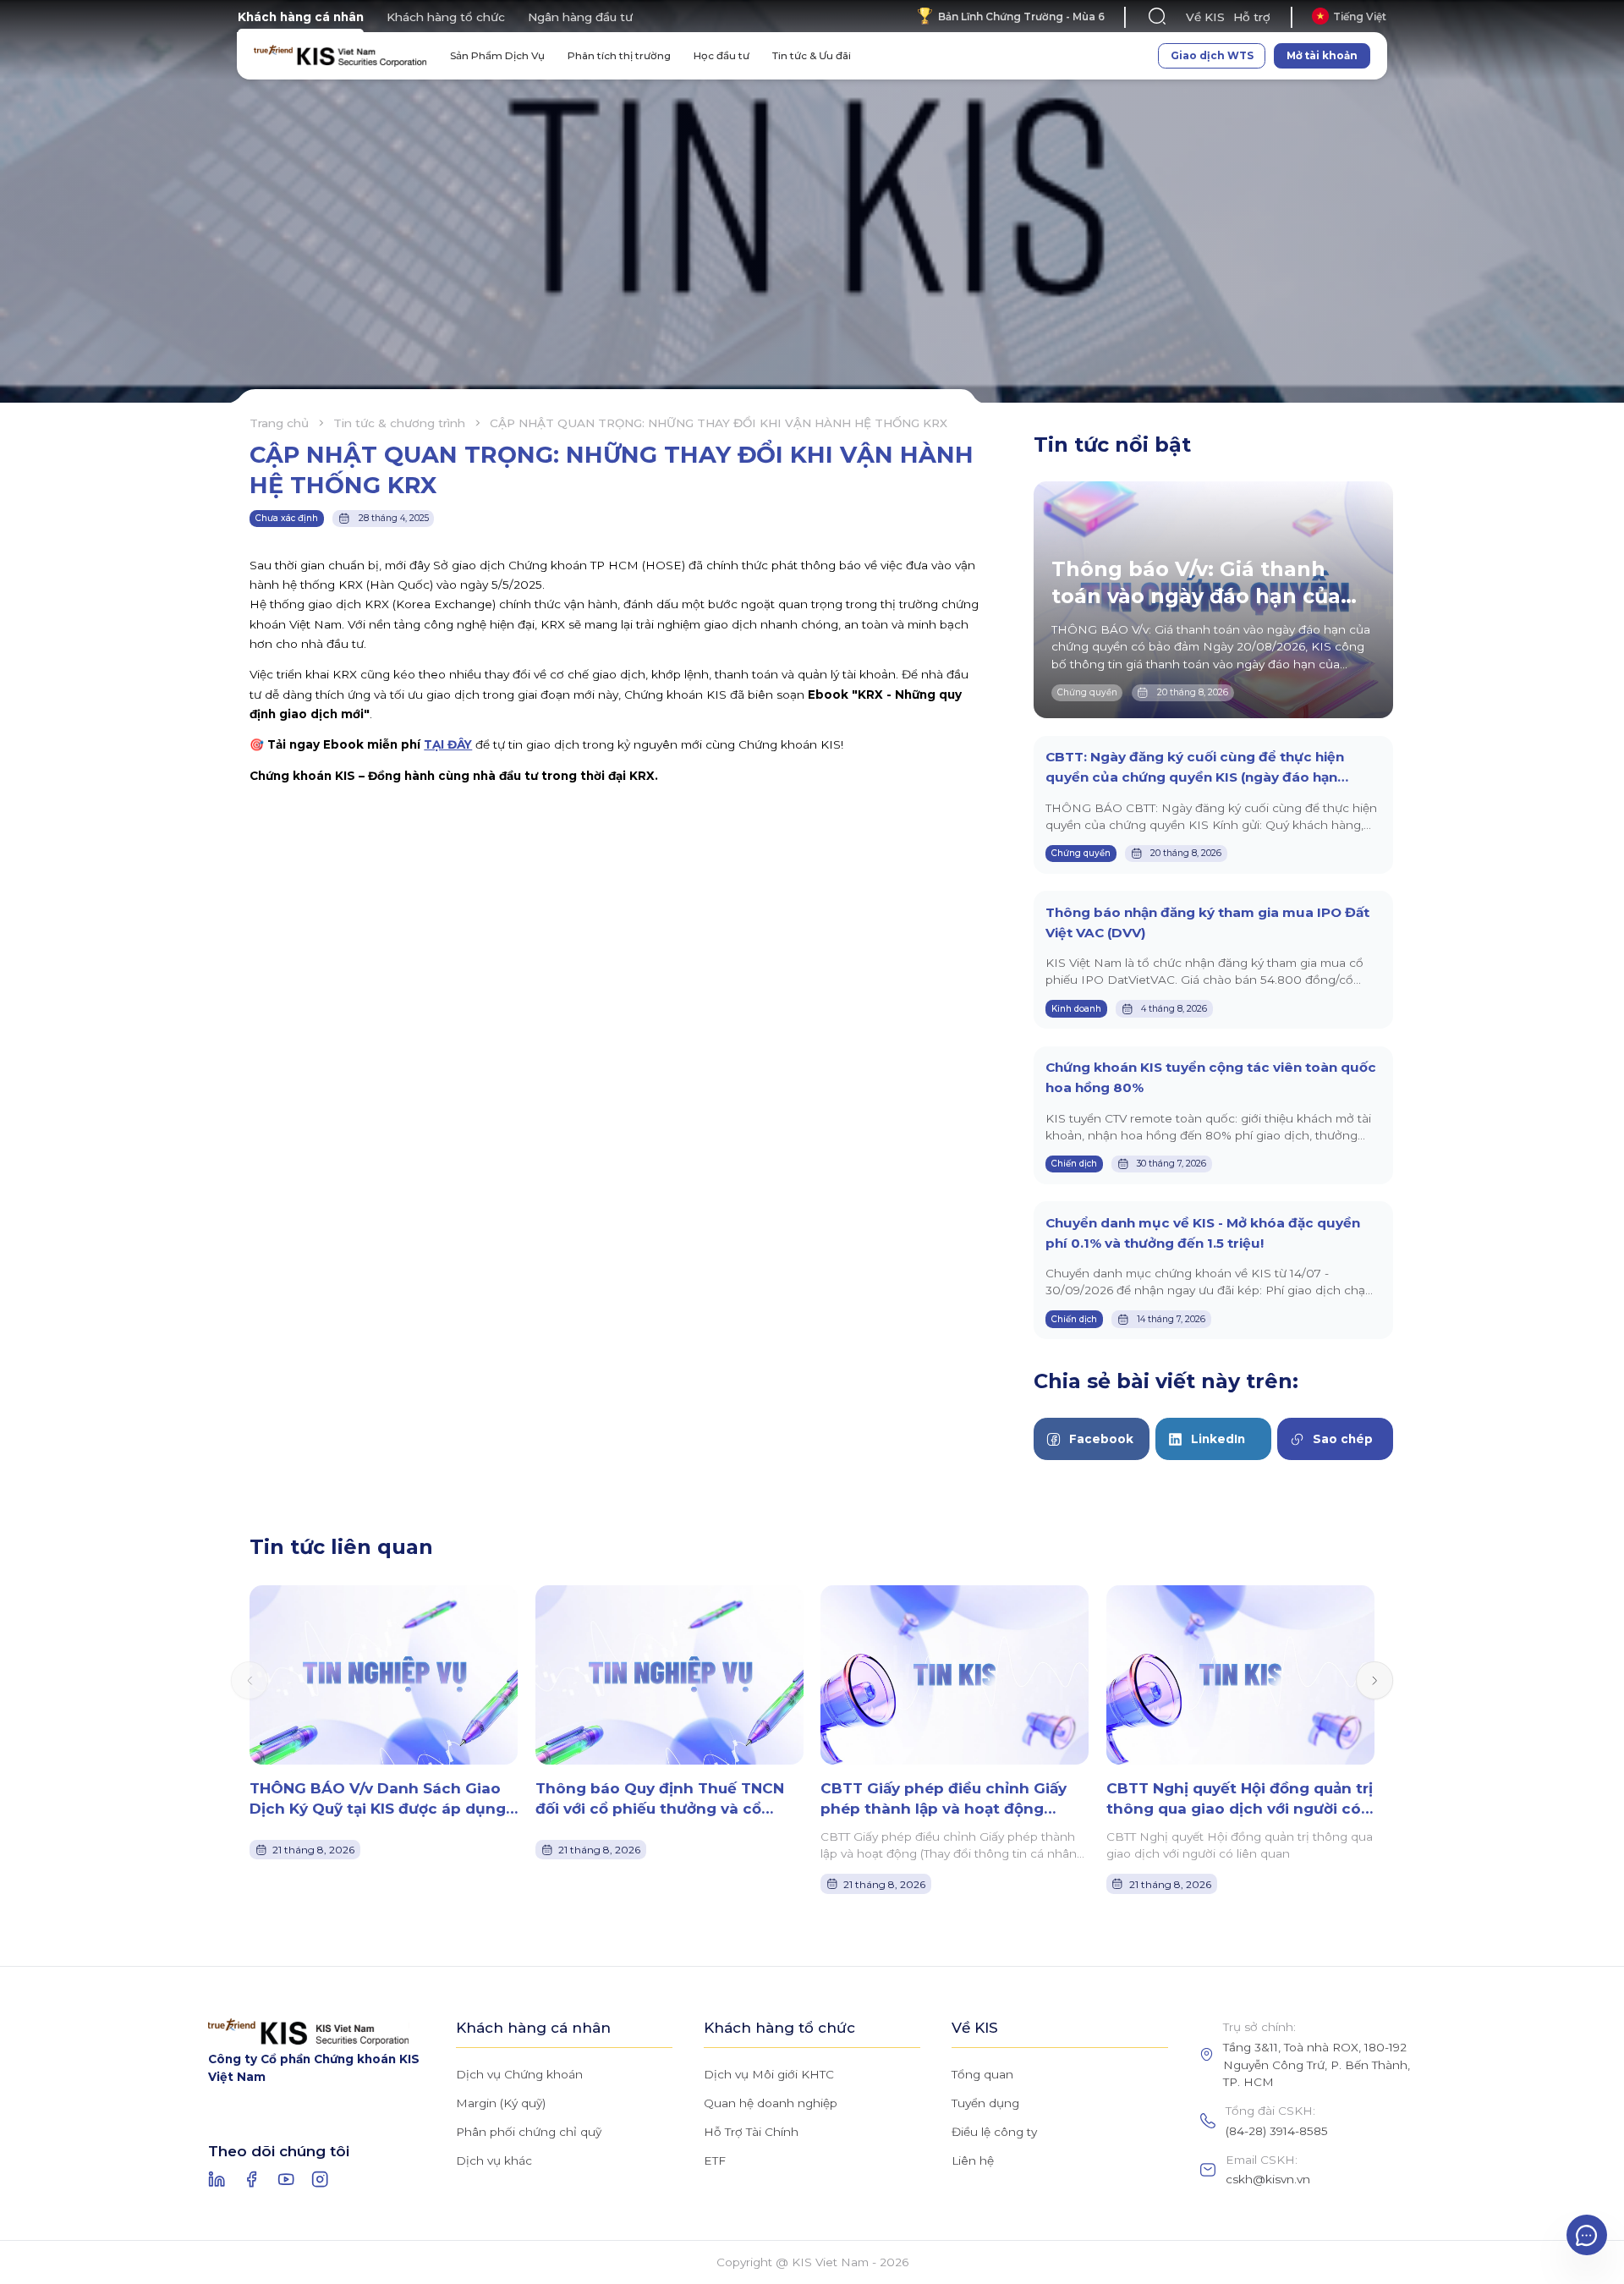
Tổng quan (982, 2074)
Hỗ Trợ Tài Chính (751, 2132)
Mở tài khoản (1322, 55)
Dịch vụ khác (494, 2160)
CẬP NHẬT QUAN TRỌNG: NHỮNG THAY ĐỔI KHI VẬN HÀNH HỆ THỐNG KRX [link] (719, 423)
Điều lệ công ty (994, 2132)
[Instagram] (320, 2179)
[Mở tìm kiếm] (1158, 16)
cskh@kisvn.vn (1268, 2179)
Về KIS (1205, 17)
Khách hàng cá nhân (301, 17)
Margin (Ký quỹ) (501, 2103)
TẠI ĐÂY (448, 744)
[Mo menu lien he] (1587, 2235)
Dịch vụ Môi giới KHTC (769, 2074)
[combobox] (1349, 16)
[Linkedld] (217, 2179)
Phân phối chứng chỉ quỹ (529, 2132)
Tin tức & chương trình (399, 423)
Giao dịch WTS (1212, 55)
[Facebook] (251, 2179)
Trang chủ (279, 423)
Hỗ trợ (1252, 17)
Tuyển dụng (985, 2103)
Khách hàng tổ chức (446, 17)
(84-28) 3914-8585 (1277, 2131)
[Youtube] (286, 2179)
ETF (715, 2160)
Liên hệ (973, 2160)
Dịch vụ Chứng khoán (519, 2074)
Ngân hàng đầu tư (580, 17)
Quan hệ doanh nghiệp (771, 2103)
